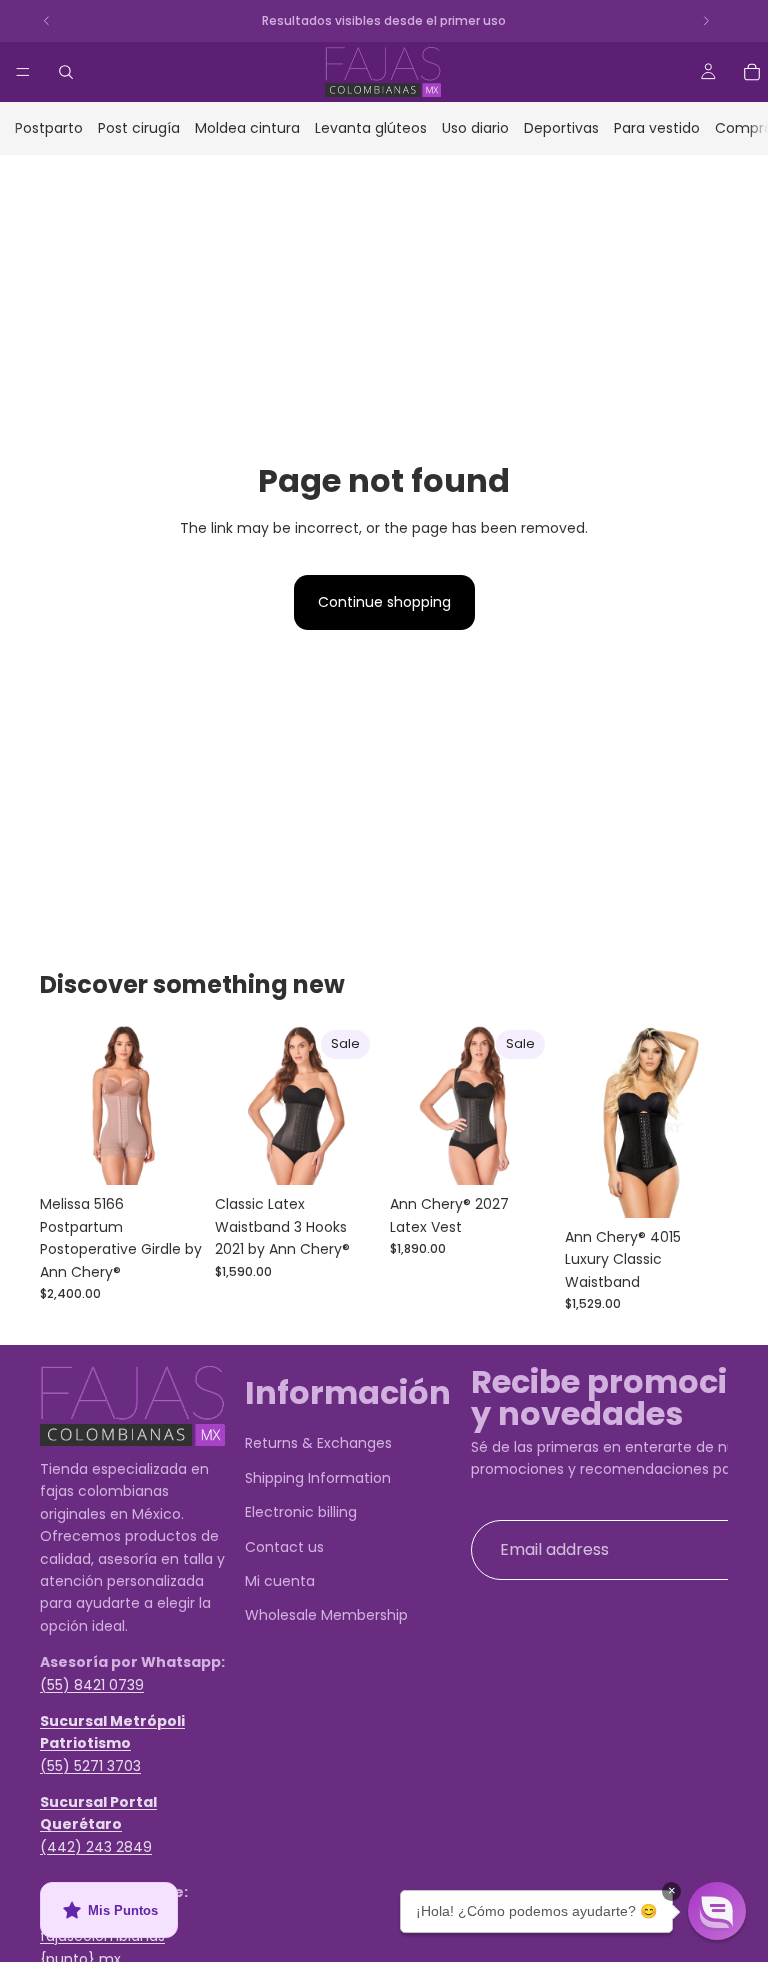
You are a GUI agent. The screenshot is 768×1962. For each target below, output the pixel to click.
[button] (717, 1911)
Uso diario (475, 128)
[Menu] (23, 72)
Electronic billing (301, 1512)
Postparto (49, 128)
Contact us (284, 1547)
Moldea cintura (247, 128)
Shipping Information (318, 1478)
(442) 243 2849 (96, 1847)
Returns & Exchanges (318, 1443)
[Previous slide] (62, 1104)
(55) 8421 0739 (92, 1685)
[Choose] (172, 1155)
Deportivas (561, 128)
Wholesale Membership (326, 1615)
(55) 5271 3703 (90, 1766)
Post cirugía (139, 128)
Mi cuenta (280, 1581)
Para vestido (657, 128)
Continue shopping (384, 602)
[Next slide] (181, 1104)
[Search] (66, 72)
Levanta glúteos (371, 128)
